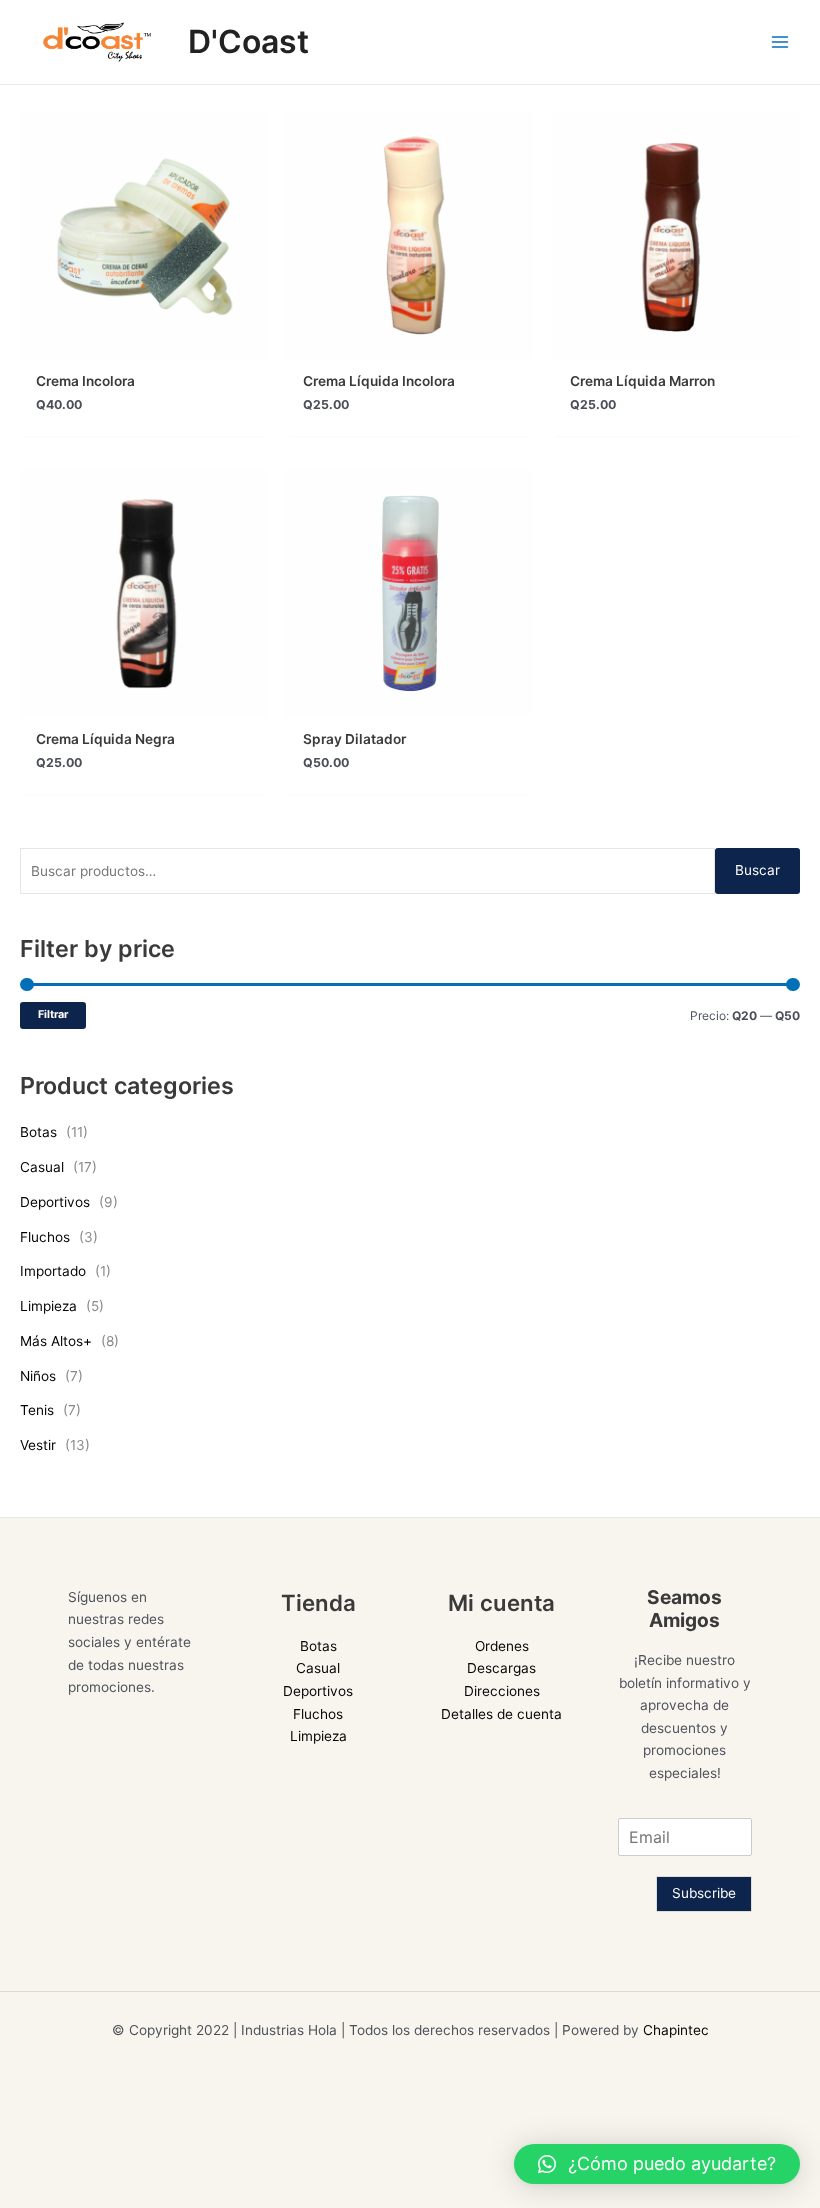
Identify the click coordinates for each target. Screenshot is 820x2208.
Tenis (37, 1410)
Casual (42, 1167)
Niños (38, 1376)
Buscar (757, 870)
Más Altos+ (56, 1341)
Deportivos (55, 1202)
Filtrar (53, 1014)
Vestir (38, 1445)
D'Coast (248, 41)
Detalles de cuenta (501, 1714)
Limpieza (48, 1306)
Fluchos (45, 1237)
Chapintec (676, 2030)
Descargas (501, 1668)
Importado (53, 1271)
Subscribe (704, 1893)
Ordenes (502, 1646)
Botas (38, 1132)
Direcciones (502, 1691)
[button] (657, 2164)
